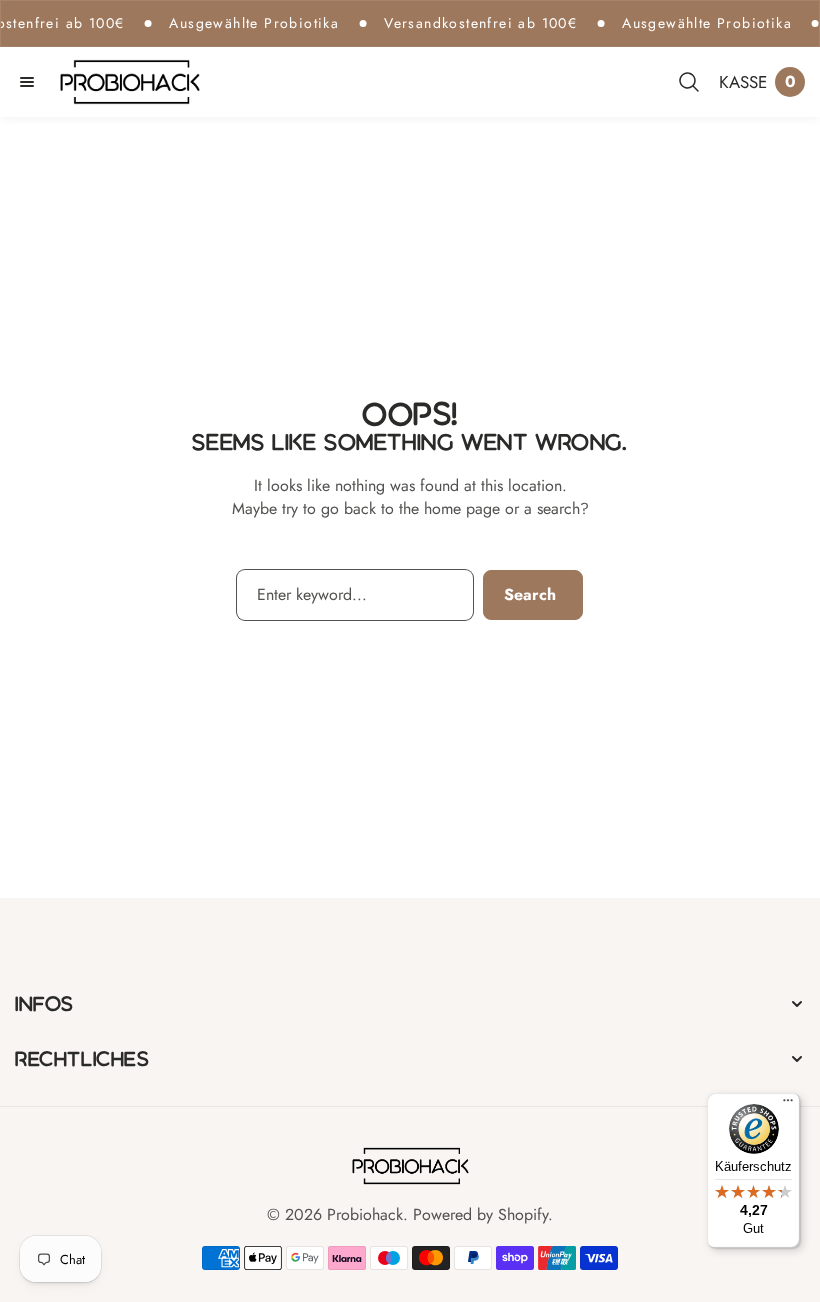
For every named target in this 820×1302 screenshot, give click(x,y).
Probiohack (365, 1214)
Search (530, 594)
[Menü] (788, 1105)
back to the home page (422, 508)
